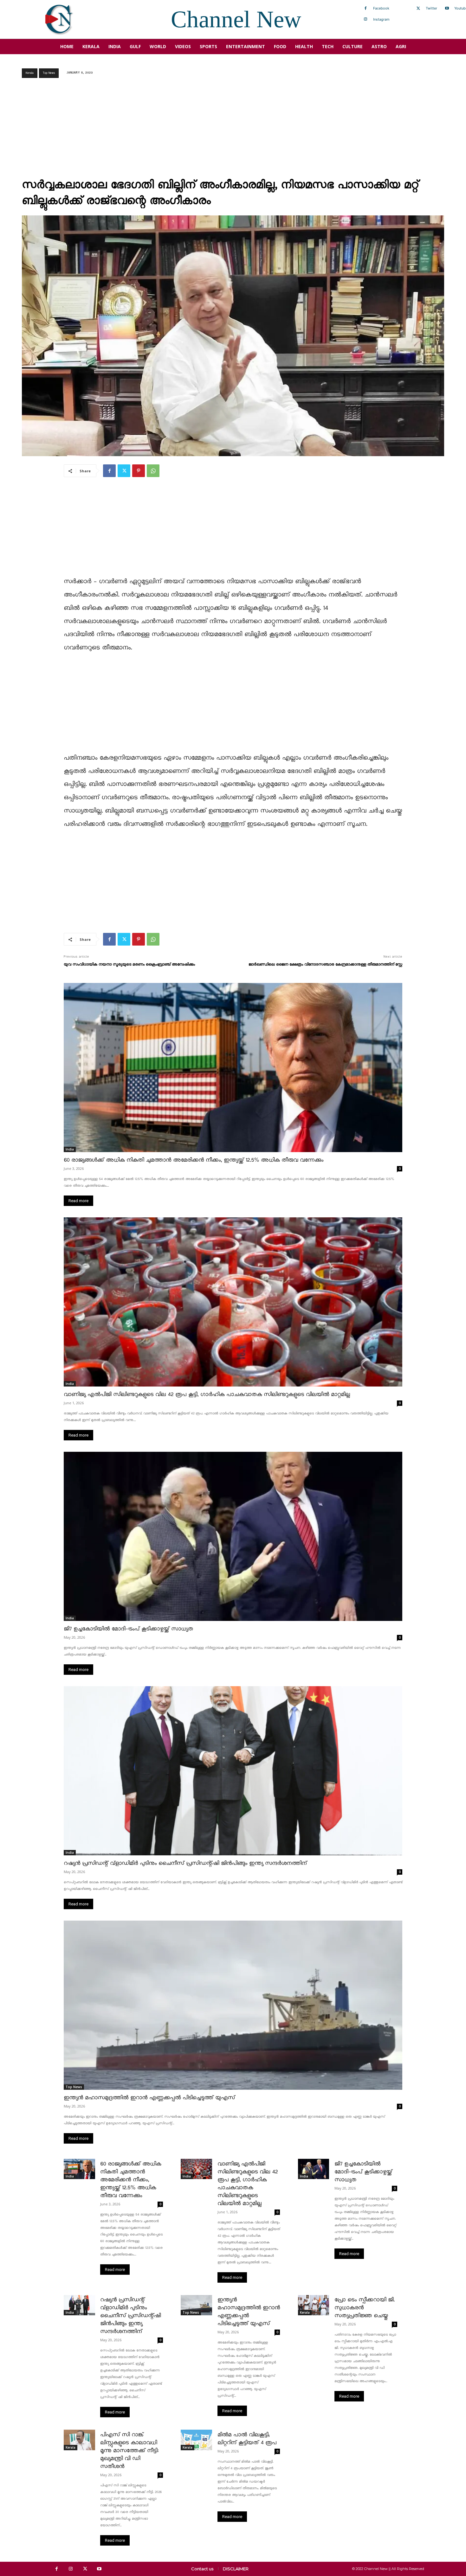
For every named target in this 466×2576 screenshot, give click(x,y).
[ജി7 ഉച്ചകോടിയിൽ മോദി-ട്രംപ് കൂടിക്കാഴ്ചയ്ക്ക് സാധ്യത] (233, 1536)
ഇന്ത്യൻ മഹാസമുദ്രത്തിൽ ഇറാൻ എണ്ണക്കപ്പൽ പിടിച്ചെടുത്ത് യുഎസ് (149, 2098)
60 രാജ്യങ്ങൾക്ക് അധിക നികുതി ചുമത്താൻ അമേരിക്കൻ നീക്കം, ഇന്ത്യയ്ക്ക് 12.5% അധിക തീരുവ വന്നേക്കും (194, 1160)
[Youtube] (447, 9)
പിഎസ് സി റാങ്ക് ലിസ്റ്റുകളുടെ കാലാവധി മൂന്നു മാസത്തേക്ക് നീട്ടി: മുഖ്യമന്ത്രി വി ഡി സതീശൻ (129, 2451)
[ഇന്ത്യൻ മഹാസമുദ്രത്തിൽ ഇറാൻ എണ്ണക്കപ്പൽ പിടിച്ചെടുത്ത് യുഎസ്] (233, 2005)
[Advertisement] (233, 130)
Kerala (30, 73)
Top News (49, 73)
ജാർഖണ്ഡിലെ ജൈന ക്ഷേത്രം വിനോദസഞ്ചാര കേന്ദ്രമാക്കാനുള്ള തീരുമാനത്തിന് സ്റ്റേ (325, 964)
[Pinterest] (139, 471)
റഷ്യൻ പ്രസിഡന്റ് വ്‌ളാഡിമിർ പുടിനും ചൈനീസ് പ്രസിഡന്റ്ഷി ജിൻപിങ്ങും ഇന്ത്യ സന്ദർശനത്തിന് (185, 1863)
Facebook (381, 8)
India (70, 1149)
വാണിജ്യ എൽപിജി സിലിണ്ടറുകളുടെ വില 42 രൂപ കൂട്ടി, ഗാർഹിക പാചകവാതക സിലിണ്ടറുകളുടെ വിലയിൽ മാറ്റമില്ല (207, 1395)
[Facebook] (366, 9)
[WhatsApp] (153, 471)
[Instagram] (366, 19)
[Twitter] (418, 9)
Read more (78, 1201)
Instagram (381, 19)
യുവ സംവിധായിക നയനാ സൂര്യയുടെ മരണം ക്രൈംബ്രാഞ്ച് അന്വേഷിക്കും (129, 964)
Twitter (431, 8)
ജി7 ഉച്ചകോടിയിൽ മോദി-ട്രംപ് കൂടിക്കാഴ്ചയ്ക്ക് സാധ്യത (128, 1629)
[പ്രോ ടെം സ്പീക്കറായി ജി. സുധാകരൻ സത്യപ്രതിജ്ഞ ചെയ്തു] (314, 2305)
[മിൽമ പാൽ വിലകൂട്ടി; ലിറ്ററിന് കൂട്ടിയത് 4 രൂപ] (196, 2440)
